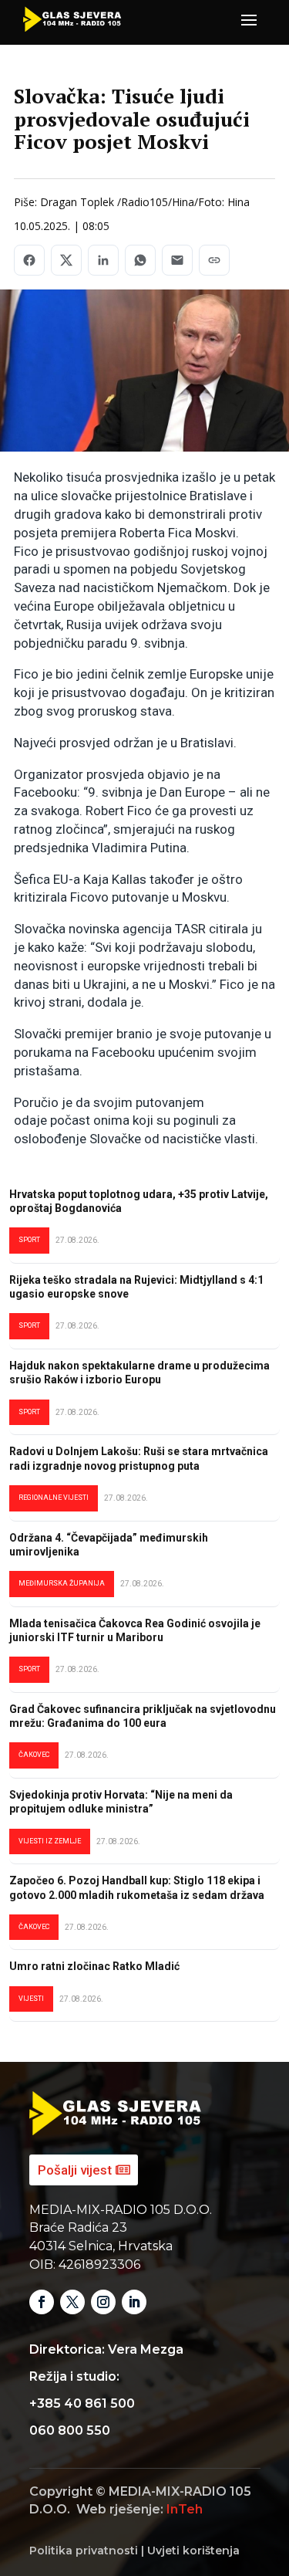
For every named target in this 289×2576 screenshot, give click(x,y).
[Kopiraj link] (214, 260)
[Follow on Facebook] (42, 2302)
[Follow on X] (72, 2302)
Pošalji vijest (75, 2170)
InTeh (185, 2509)
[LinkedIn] (103, 260)
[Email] (177, 260)
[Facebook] (29, 260)
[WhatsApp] (140, 260)
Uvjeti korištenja (193, 2551)
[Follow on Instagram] (103, 2302)
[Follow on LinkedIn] (134, 2302)
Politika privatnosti (84, 2551)
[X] (66, 260)
